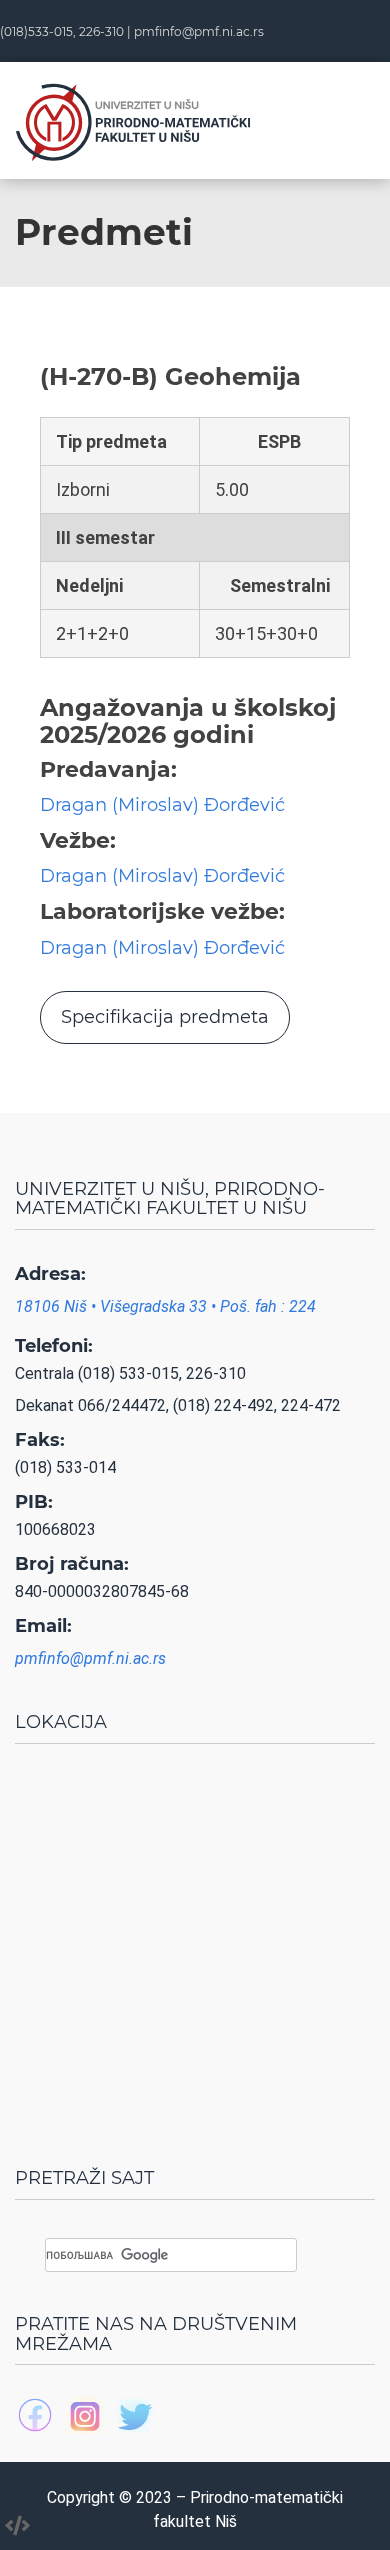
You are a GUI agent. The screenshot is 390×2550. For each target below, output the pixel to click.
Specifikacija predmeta (165, 1017)
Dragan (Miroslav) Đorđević (162, 805)
